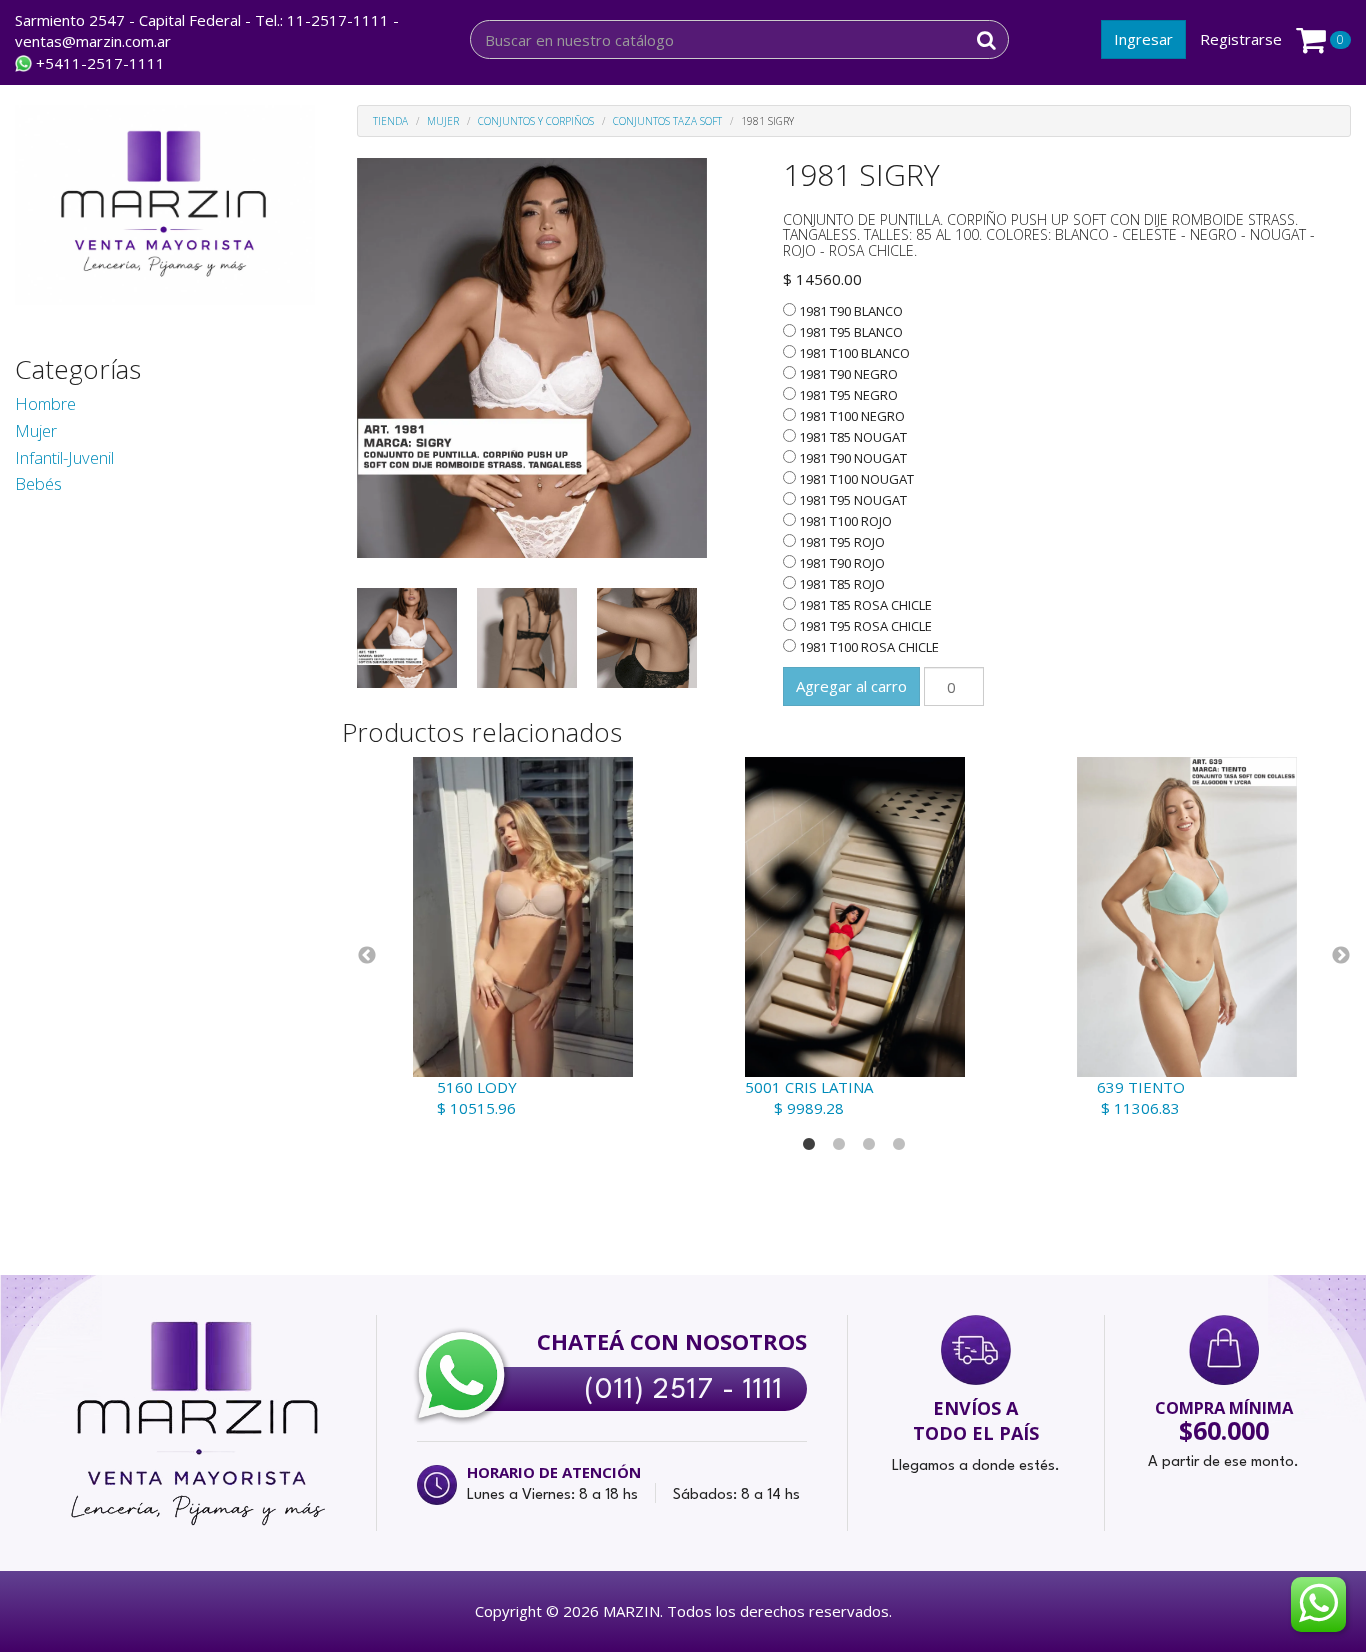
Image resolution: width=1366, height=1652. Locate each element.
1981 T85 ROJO (840, 584)
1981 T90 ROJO (840, 563)
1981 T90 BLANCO (849, 311)
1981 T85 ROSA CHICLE (864, 605)
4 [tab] (899, 1145)
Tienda (390, 121)
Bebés (38, 483)
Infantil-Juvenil (64, 457)
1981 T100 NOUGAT (855, 479)
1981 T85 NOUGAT (851, 437)
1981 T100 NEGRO (850, 416)
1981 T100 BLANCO (853, 353)
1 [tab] (809, 1145)
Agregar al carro (851, 686)
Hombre (45, 403)
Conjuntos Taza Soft (667, 121)
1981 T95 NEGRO (847, 395)
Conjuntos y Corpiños (536, 121)
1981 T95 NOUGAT (851, 500)
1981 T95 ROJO (840, 542)
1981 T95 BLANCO (849, 332)
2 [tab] (839, 1145)
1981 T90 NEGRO (847, 374)
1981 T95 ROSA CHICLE (864, 626)
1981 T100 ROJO (844, 521)
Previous (367, 956)
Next (1341, 956)
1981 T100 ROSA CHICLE (867, 647)
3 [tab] (869, 1145)
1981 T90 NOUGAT (851, 458)
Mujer (36, 430)
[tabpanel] (523, 938)
